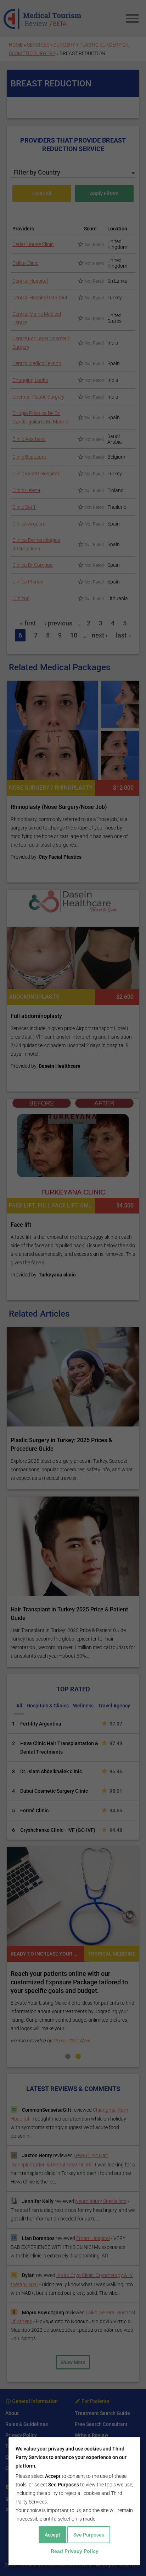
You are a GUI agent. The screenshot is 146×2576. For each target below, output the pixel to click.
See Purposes (89, 2535)
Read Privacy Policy (75, 2551)
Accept (52, 2535)
